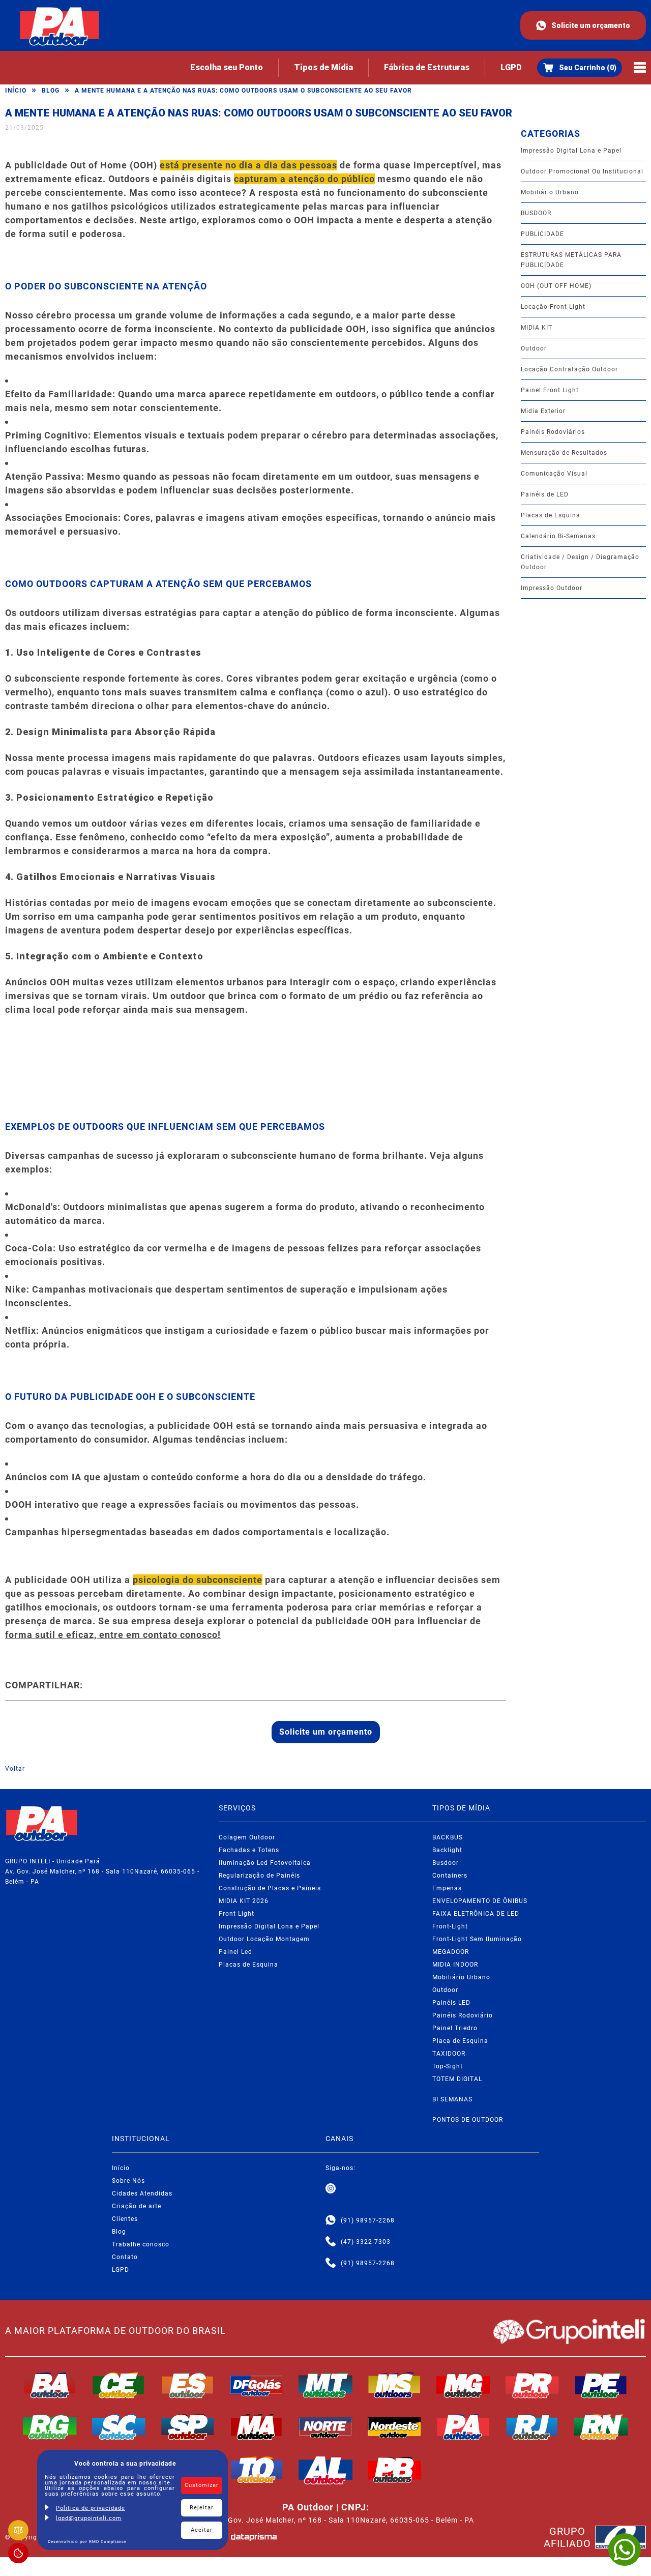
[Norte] (325, 2427)
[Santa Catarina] (119, 2427)
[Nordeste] (395, 2427)
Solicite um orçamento (591, 25)
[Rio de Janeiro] (532, 2427)
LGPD (511, 67)
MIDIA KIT (537, 328)
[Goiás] (257, 2385)
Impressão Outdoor (552, 588)
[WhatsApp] (625, 2550)
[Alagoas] (325, 2470)
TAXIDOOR (449, 2054)
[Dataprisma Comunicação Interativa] (254, 2537)
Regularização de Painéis (259, 1876)
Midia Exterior (543, 411)
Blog (51, 91)
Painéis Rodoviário (463, 2015)
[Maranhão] (257, 2427)
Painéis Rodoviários (553, 432)
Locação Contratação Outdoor (569, 369)
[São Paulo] (188, 2427)
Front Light (236, 1914)
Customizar (202, 2485)
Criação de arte (137, 2206)
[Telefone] (331, 2242)
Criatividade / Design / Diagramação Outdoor (580, 562)
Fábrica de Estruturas (427, 67)
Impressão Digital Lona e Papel (571, 151)
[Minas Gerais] (463, 2385)
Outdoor (534, 348)
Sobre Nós (128, 2181)
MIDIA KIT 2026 (244, 1901)
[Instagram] (331, 2189)
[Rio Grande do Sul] (50, 2427)
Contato (125, 2257)
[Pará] (463, 2427)
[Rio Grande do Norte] (601, 2427)
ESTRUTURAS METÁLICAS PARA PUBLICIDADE (571, 260)
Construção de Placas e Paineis (270, 1888)
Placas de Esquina (551, 515)
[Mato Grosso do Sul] (395, 2385)
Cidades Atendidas (142, 2193)
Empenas (447, 1888)
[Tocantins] (257, 2470)
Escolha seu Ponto (227, 67)
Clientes (125, 2219)
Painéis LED (451, 2003)
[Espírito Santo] (188, 2385)
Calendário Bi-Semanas (558, 536)
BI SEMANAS (452, 2099)
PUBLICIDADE (542, 234)
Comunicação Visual (554, 474)
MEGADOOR (451, 1952)
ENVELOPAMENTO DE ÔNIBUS (480, 1901)
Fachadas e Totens (249, 1850)
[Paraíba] (395, 2470)
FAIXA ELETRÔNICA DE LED (476, 1914)
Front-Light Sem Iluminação (477, 1939)
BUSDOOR (536, 213)
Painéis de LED (545, 494)
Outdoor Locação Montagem (264, 1939)
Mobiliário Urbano (550, 192)
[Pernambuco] (601, 2385)
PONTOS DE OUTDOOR (468, 2120)
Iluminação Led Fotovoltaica (265, 1863)
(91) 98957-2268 (368, 2220)
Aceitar (202, 2530)
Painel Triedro (455, 2028)
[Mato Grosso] (325, 2385)
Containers (450, 1876)
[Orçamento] (580, 68)
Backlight (447, 1850)
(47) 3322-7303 (366, 2242)
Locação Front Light (553, 307)
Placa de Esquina (460, 2041)
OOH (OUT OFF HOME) (556, 286)
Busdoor (446, 1863)
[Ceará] (119, 2385)
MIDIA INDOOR (455, 1965)
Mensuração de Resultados (564, 453)
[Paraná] (532, 2385)
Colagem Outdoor (247, 1837)
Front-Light (450, 1926)
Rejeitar (202, 2508)
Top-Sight (448, 2066)
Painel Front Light (550, 390)
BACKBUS (448, 1837)
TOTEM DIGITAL (457, 2079)
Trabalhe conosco (141, 2244)
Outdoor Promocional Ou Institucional (582, 171)
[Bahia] (50, 2385)
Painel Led (235, 1952)
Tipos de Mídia (323, 67)
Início (16, 91)
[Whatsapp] (331, 2220)
